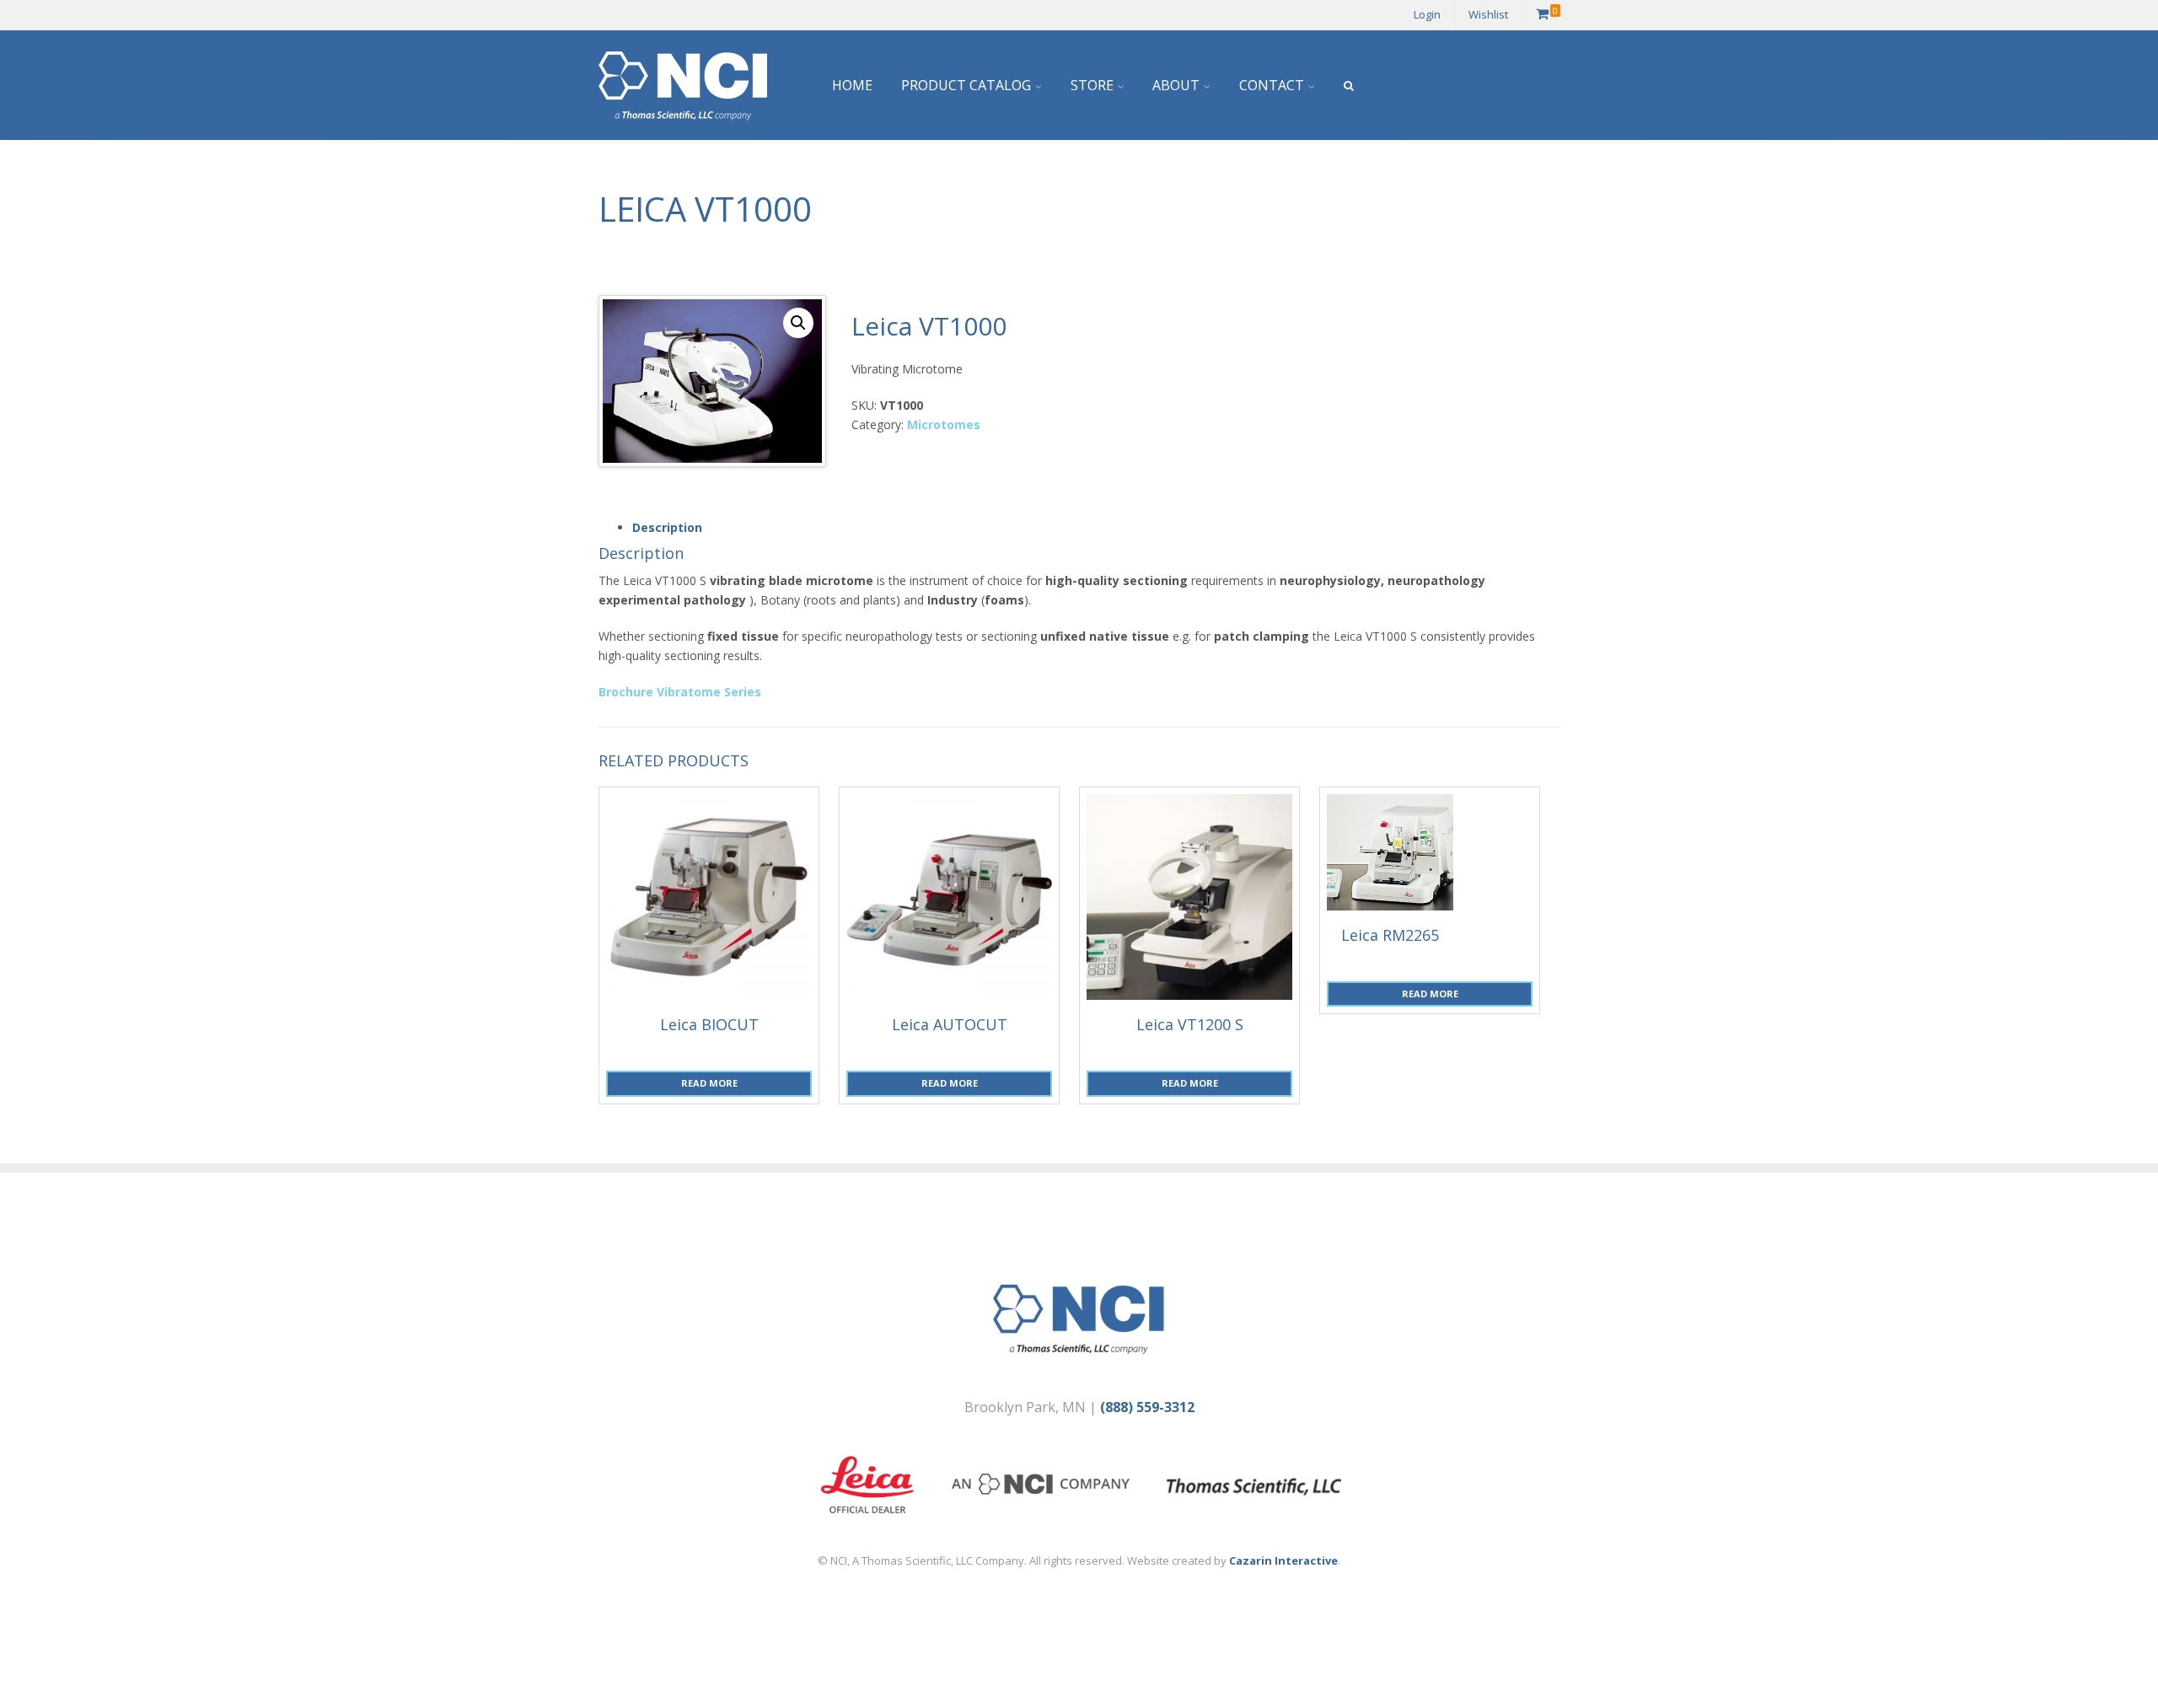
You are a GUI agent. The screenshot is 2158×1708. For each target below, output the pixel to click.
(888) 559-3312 (1147, 1407)
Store (1092, 85)
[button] (798, 323)
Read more (709, 1083)
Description (667, 527)
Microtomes (944, 424)
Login (1427, 14)
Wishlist (1488, 14)
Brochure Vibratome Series (680, 692)
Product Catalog (966, 85)
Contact (1272, 85)
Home (852, 85)
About (1176, 85)
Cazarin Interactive (1283, 1560)
